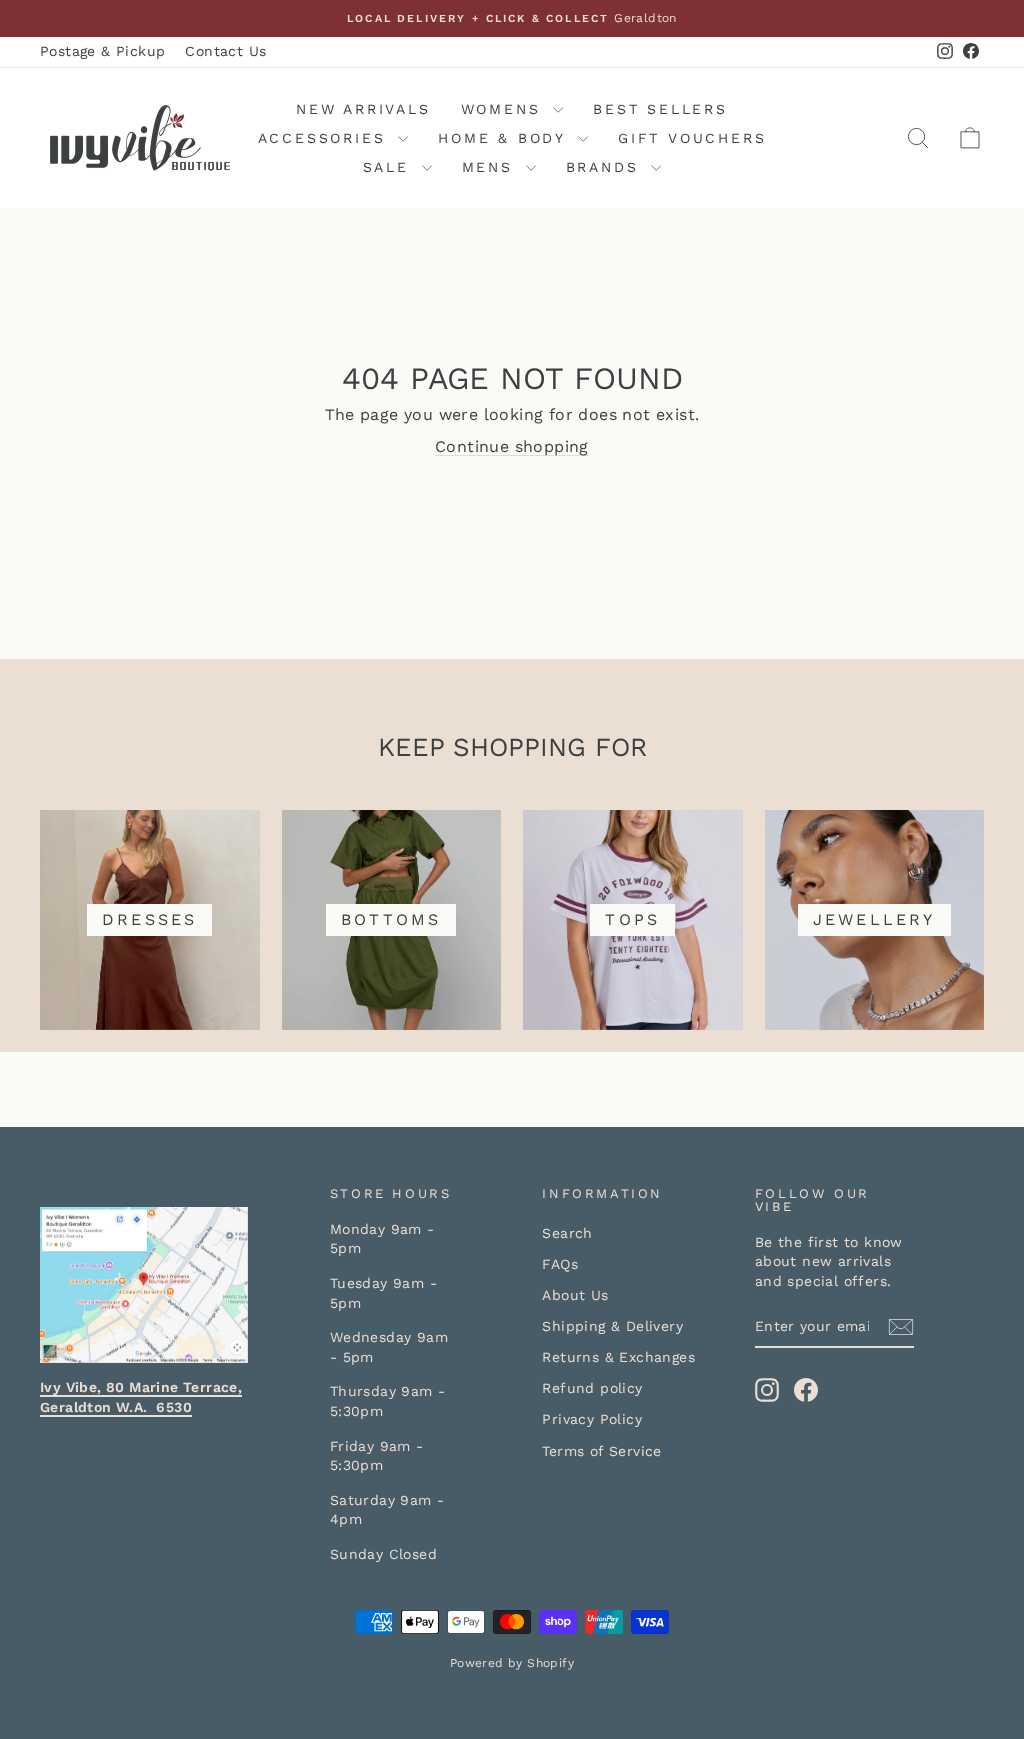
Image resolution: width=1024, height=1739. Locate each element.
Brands (606, 167)
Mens (491, 167)
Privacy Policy (592, 1419)
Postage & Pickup (102, 51)
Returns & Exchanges (618, 1357)
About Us (575, 1295)
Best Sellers (660, 109)
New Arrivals (363, 109)
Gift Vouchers (692, 138)
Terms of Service (601, 1451)
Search (567, 1233)
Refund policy (592, 1388)
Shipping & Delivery (612, 1326)
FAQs (560, 1264)
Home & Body (505, 138)
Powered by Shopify (512, 1663)
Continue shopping (512, 446)
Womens (505, 109)
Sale (390, 167)
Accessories (326, 138)
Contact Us (225, 51)
